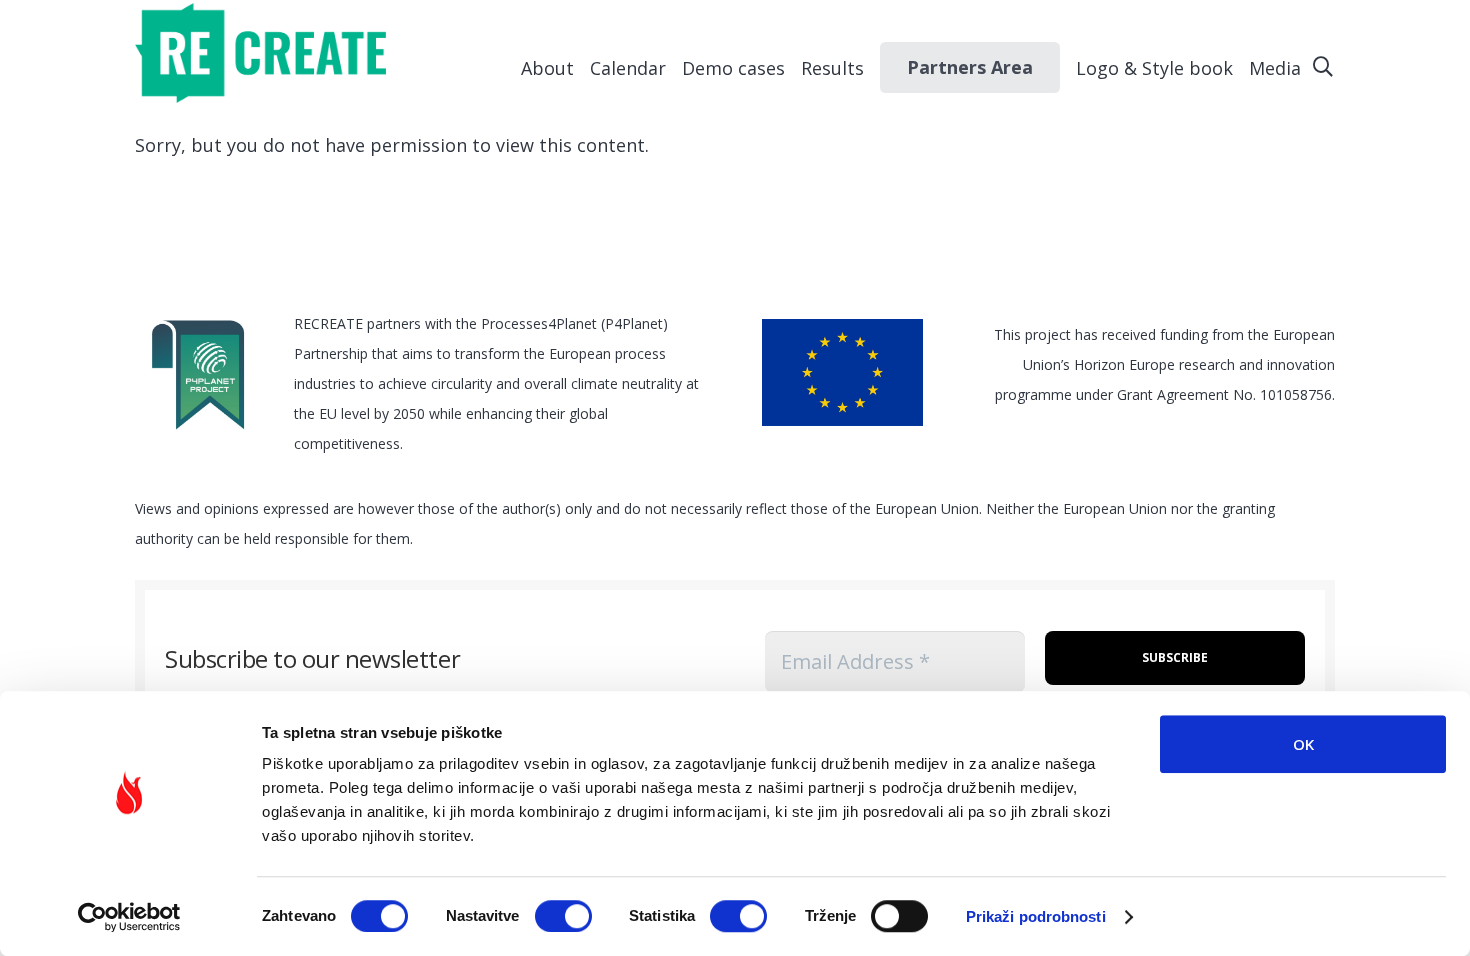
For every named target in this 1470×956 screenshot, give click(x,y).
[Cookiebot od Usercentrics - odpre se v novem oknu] (129, 917)
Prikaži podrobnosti (1036, 916)
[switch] (563, 916)
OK (1303, 744)
